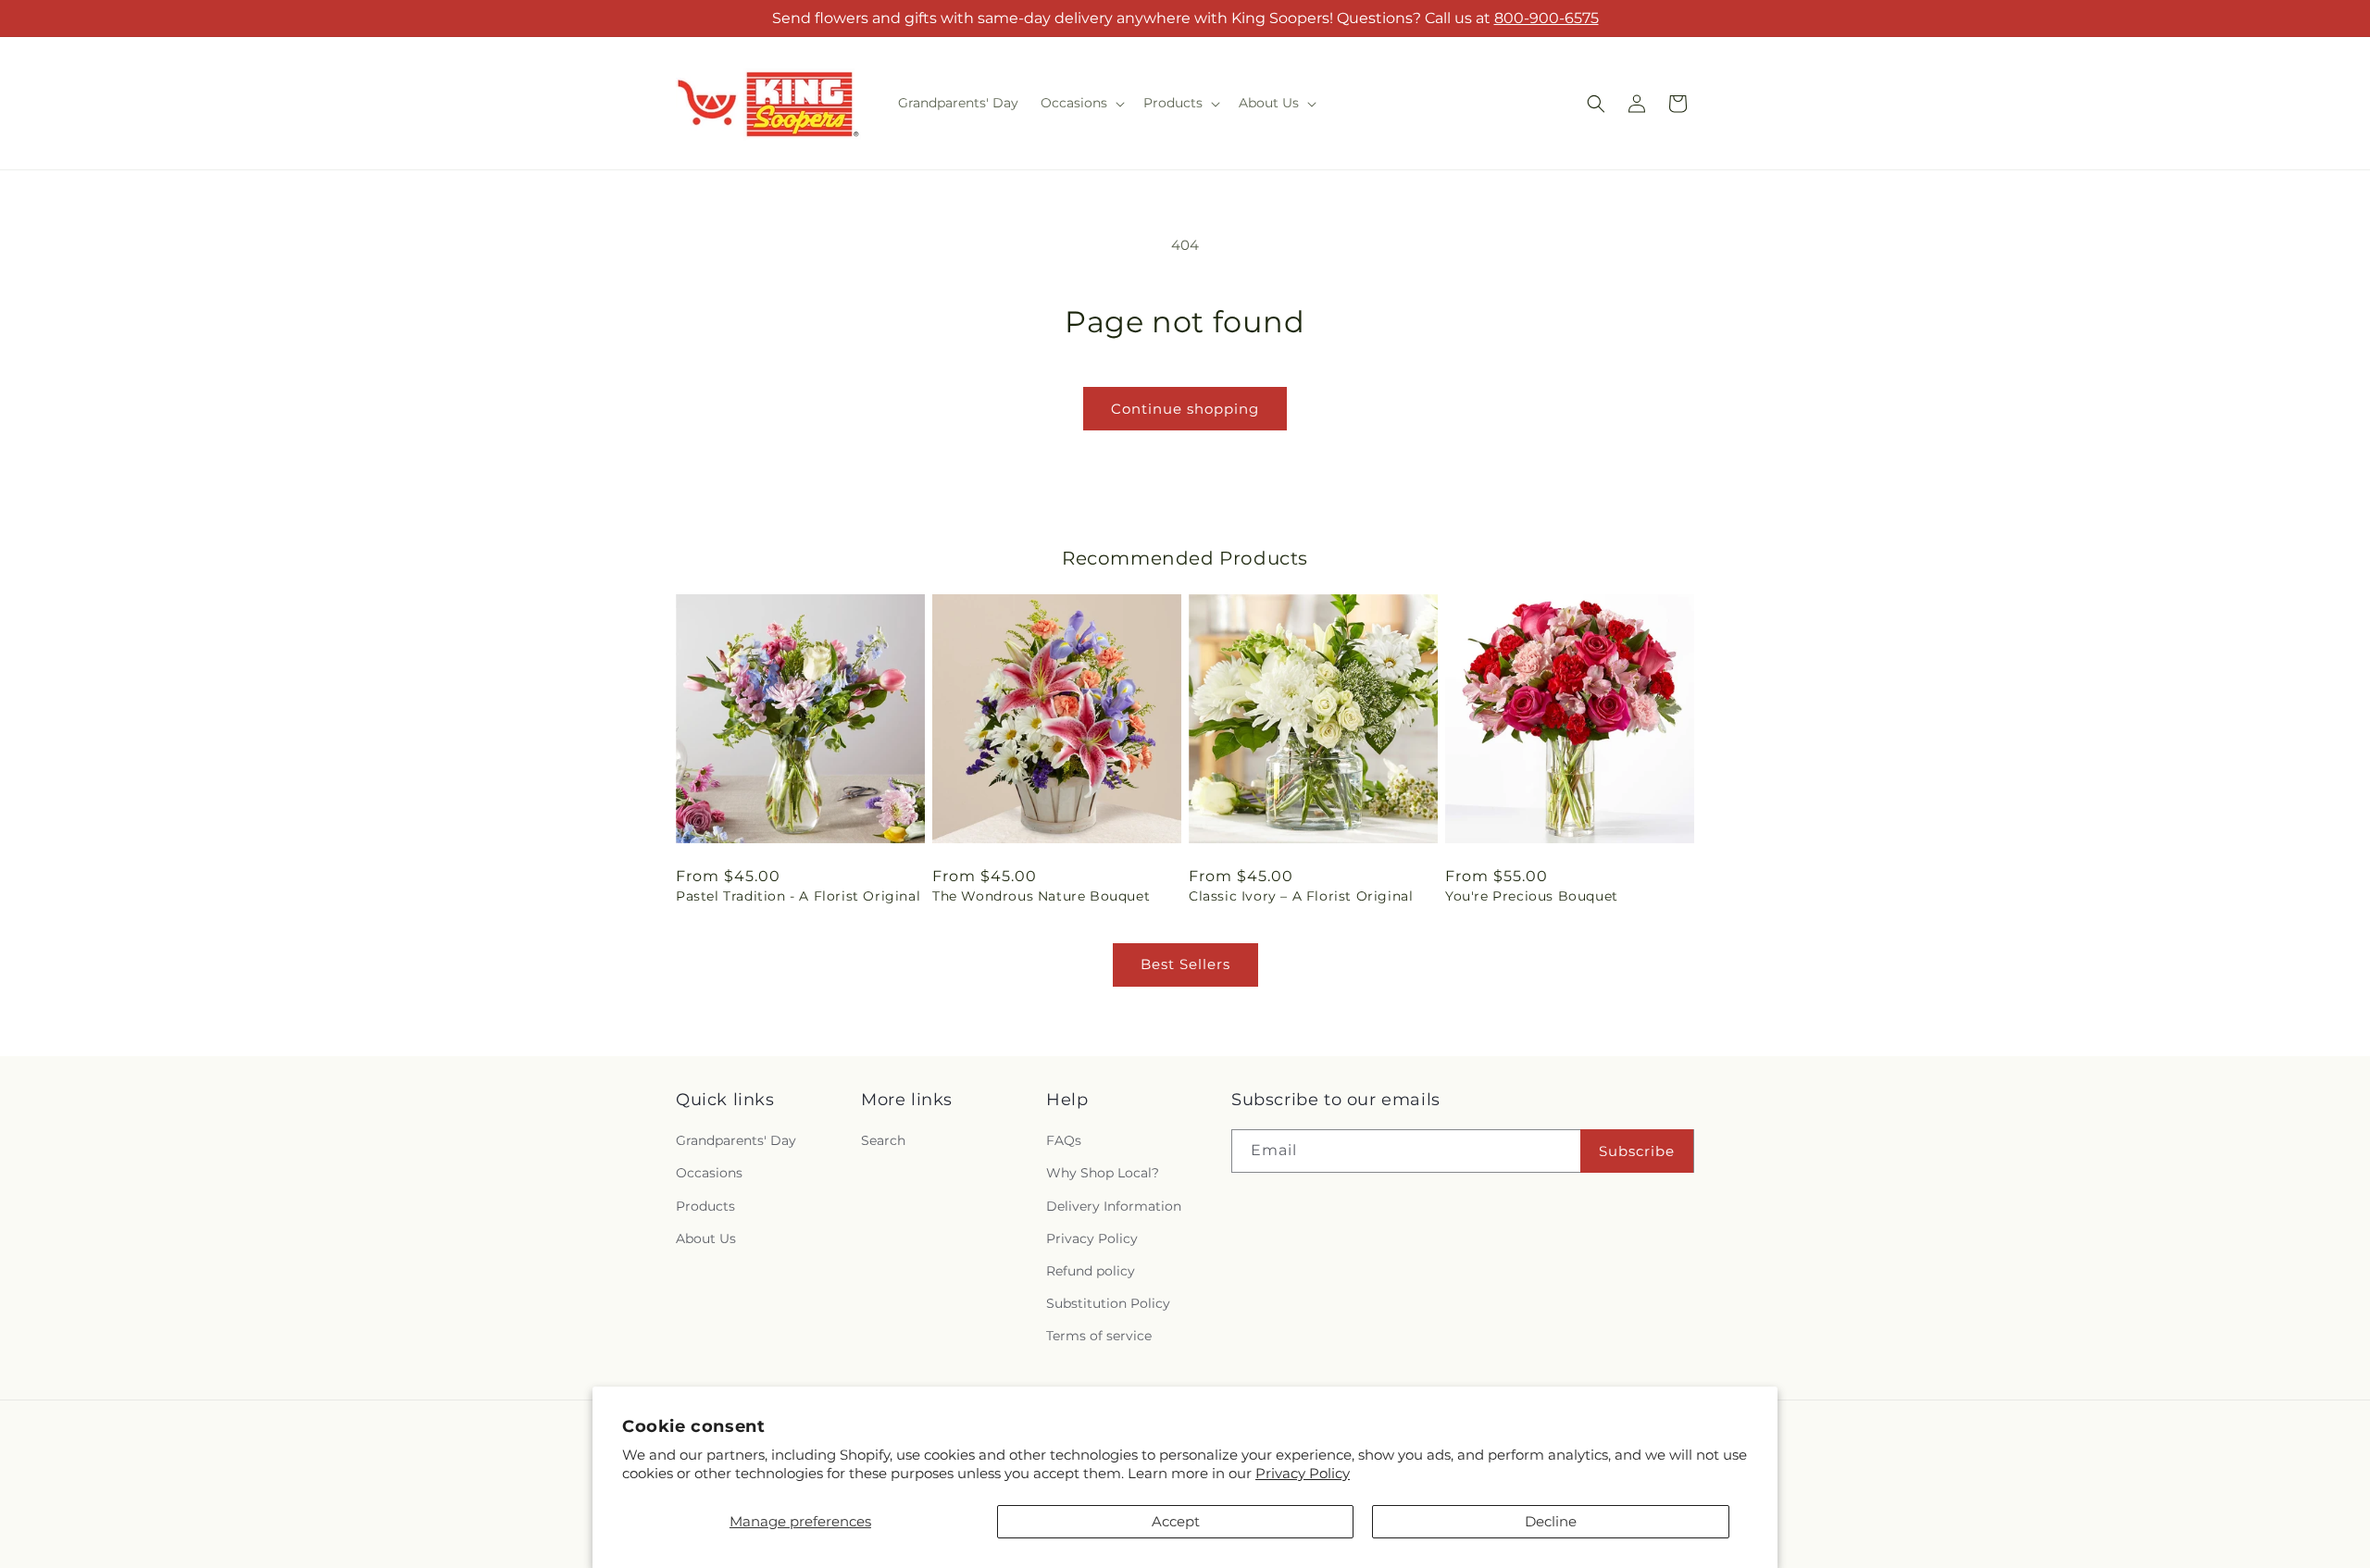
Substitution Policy (1108, 1303)
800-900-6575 (1547, 18)
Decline (1551, 1521)
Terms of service (1099, 1337)
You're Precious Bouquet (1532, 896)
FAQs (1064, 1141)
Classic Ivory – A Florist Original (1301, 896)
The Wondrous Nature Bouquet (1041, 896)
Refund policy (1091, 1271)
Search (883, 1141)
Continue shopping (1185, 409)
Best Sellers (1185, 964)
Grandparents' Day (736, 1141)
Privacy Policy (1303, 1473)
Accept (1176, 1521)
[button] (1081, 103)
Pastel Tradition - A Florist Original (798, 896)
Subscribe (1637, 1151)
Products (705, 1206)
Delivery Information (1114, 1206)
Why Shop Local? (1103, 1174)
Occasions (709, 1174)
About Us (706, 1238)
